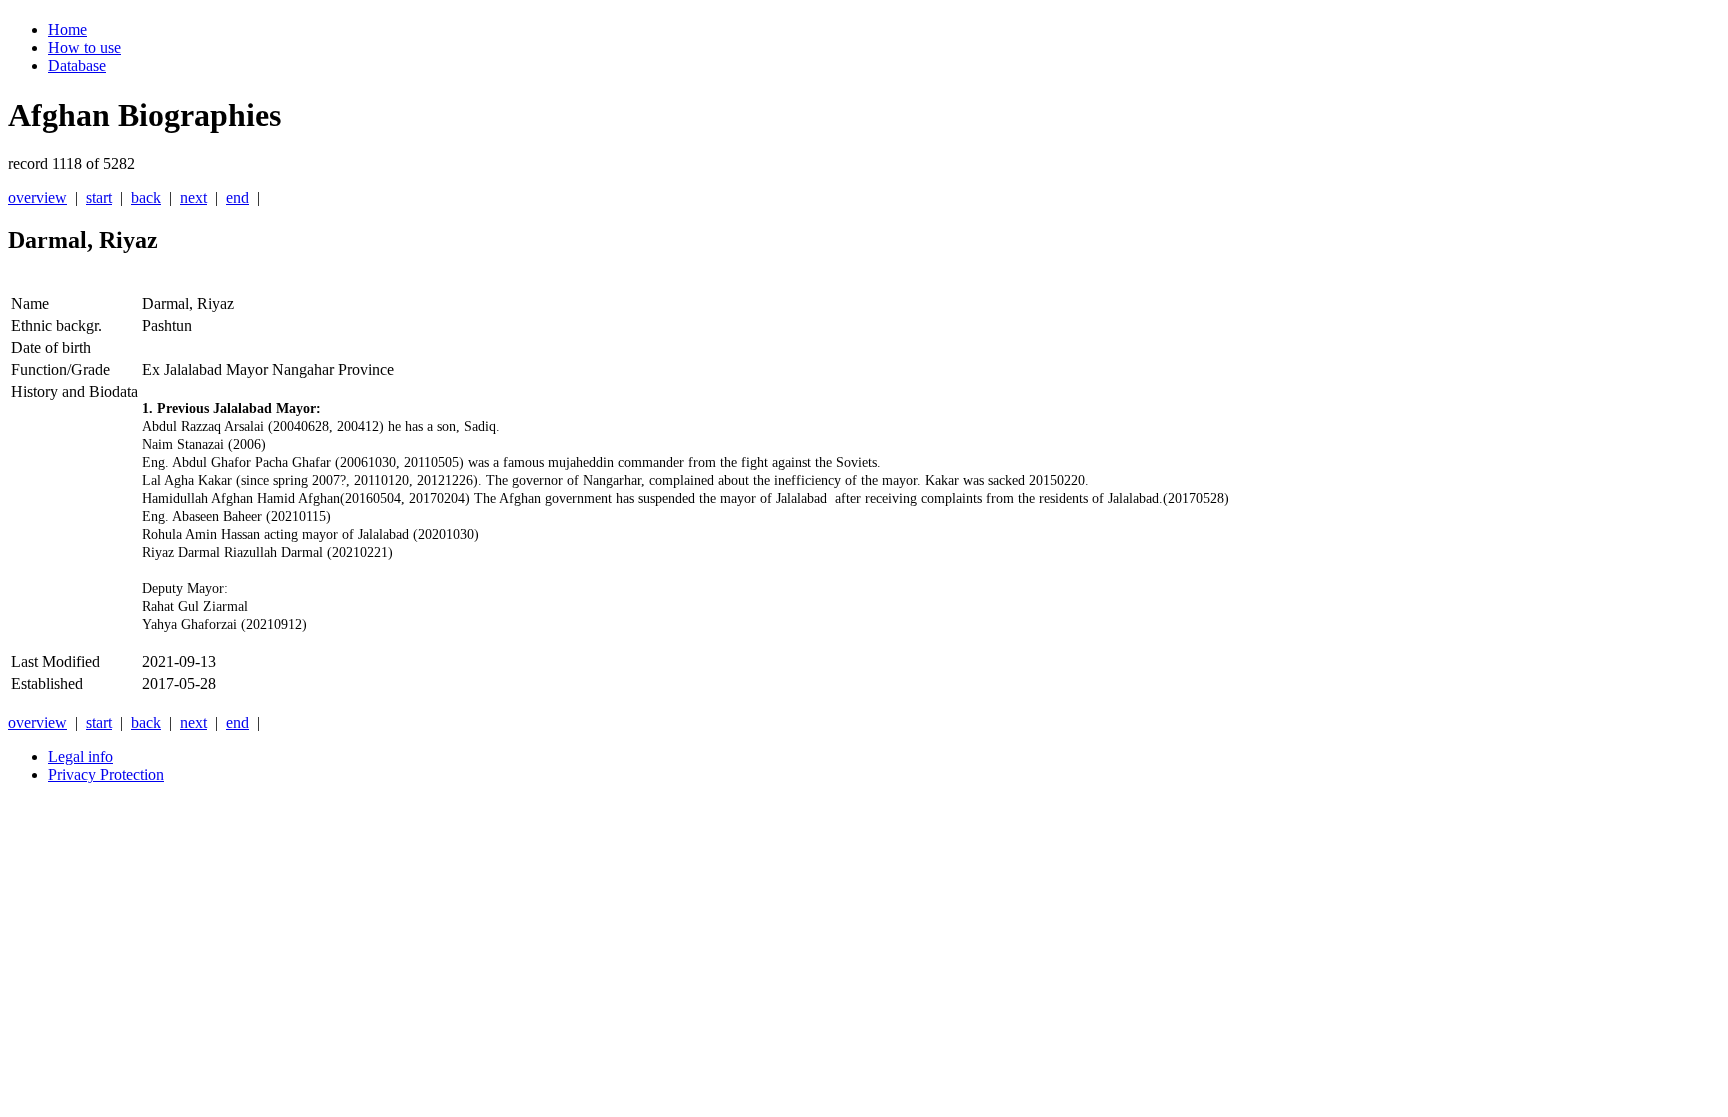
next (193, 197)
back (146, 197)
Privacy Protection (106, 774)
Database (77, 65)
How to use (84, 47)
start (99, 197)
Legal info (80, 756)
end (237, 197)
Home (67, 29)
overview (37, 197)
